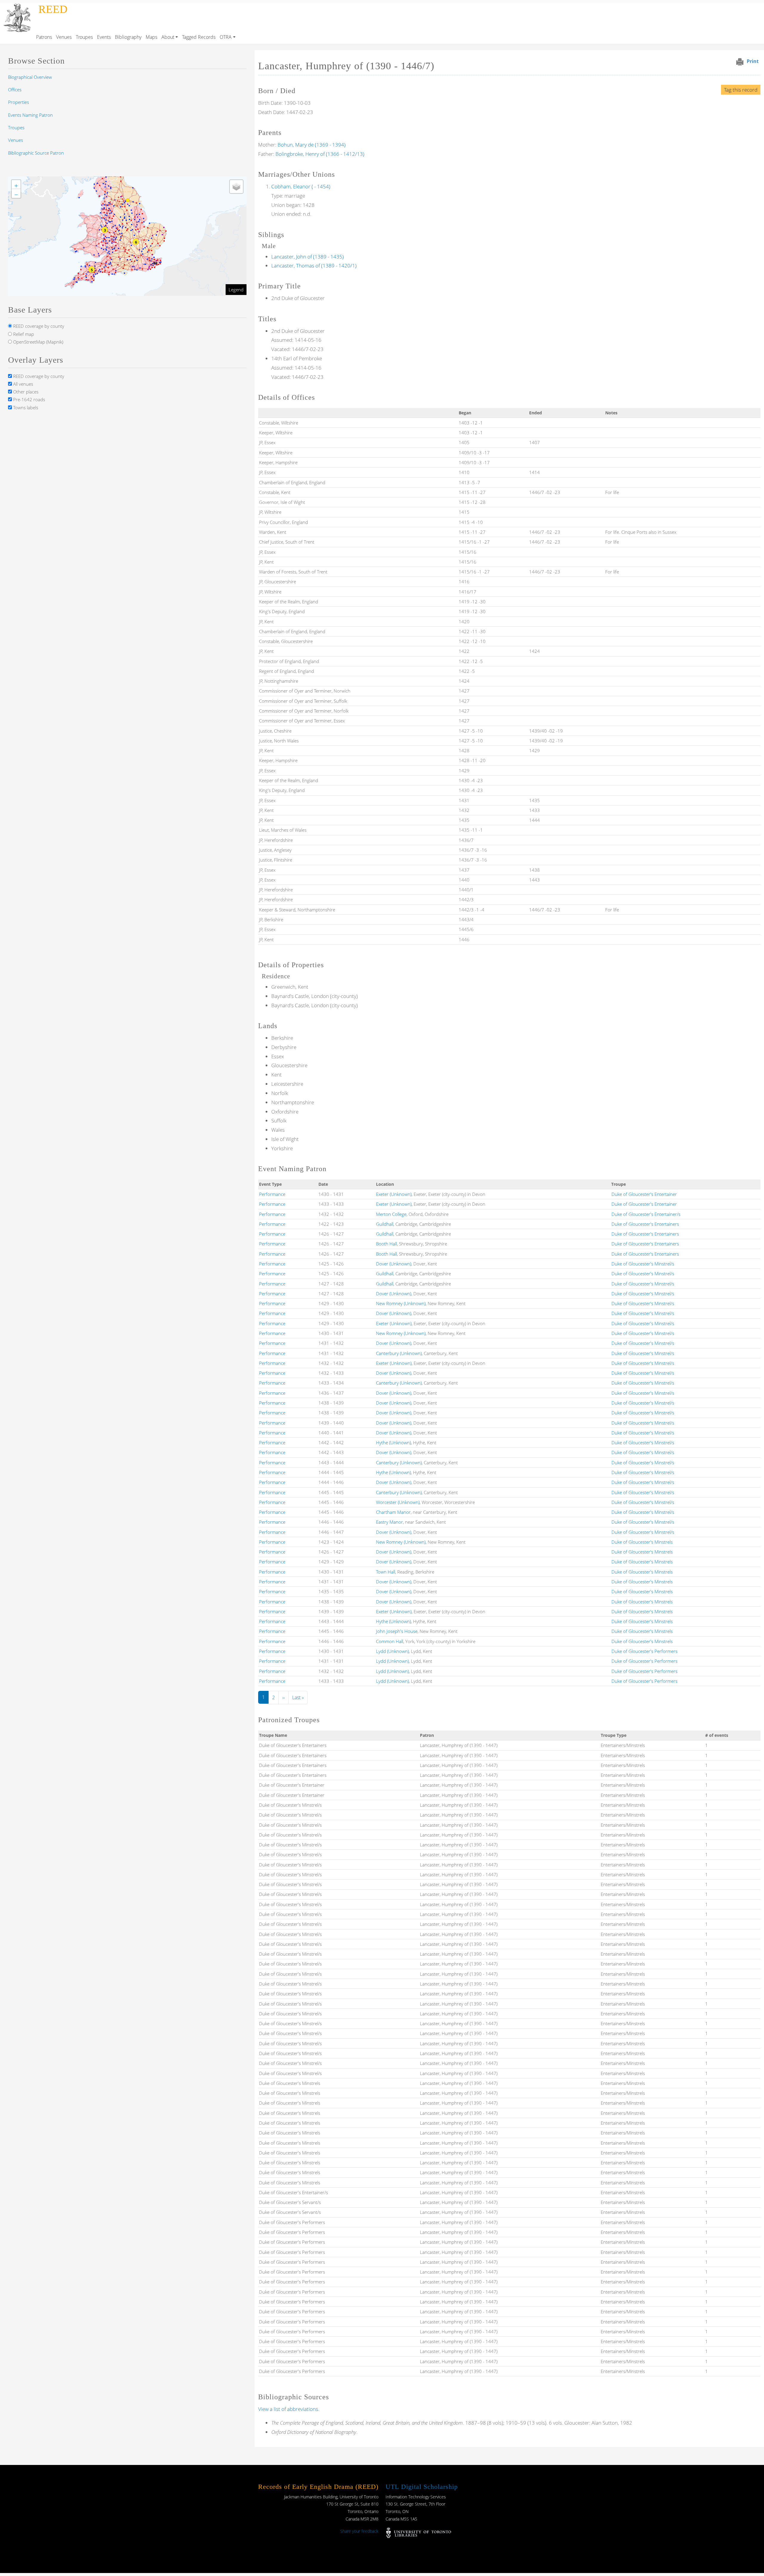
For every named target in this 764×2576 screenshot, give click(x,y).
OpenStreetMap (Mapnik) (38, 342)
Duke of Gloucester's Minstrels (642, 1542)
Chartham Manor (393, 1512)
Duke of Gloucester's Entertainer (644, 1194)
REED (53, 9)
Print (753, 61)
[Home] (18, 7)
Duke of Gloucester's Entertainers (645, 1224)
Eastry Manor (389, 1522)
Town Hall (386, 1572)
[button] (156, 263)
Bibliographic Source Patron (36, 153)
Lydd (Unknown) (392, 1651)
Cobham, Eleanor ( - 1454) (301, 186)
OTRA (226, 37)
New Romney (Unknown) (401, 1303)
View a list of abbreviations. (289, 2409)
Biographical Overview (30, 77)
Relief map (23, 334)
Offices (15, 90)
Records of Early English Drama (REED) (318, 2487)
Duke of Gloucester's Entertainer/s (646, 1214)
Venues (64, 37)
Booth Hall (386, 1244)
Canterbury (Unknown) (399, 1353)
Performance (272, 1194)
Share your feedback (359, 2531)
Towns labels (25, 407)
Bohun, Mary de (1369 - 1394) (312, 145)
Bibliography (128, 37)
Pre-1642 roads (29, 399)
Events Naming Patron (30, 115)
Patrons (44, 37)
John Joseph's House (397, 1631)
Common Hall (390, 1641)
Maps (151, 37)
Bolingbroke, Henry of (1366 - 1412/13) (320, 154)
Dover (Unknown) (394, 1264)
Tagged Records (199, 37)
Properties (19, 102)
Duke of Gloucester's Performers (644, 1651)
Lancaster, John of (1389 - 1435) (308, 257)
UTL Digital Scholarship (422, 2487)
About (168, 37)
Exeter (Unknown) (394, 1194)
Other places (25, 392)
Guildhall (385, 1224)
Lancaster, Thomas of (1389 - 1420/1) (314, 266)
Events (104, 37)
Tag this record (741, 90)
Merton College (391, 1214)
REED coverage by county (38, 326)
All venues (23, 384)
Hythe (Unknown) (393, 1442)
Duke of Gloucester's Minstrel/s (643, 1264)
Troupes (84, 37)
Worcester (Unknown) (398, 1502)
